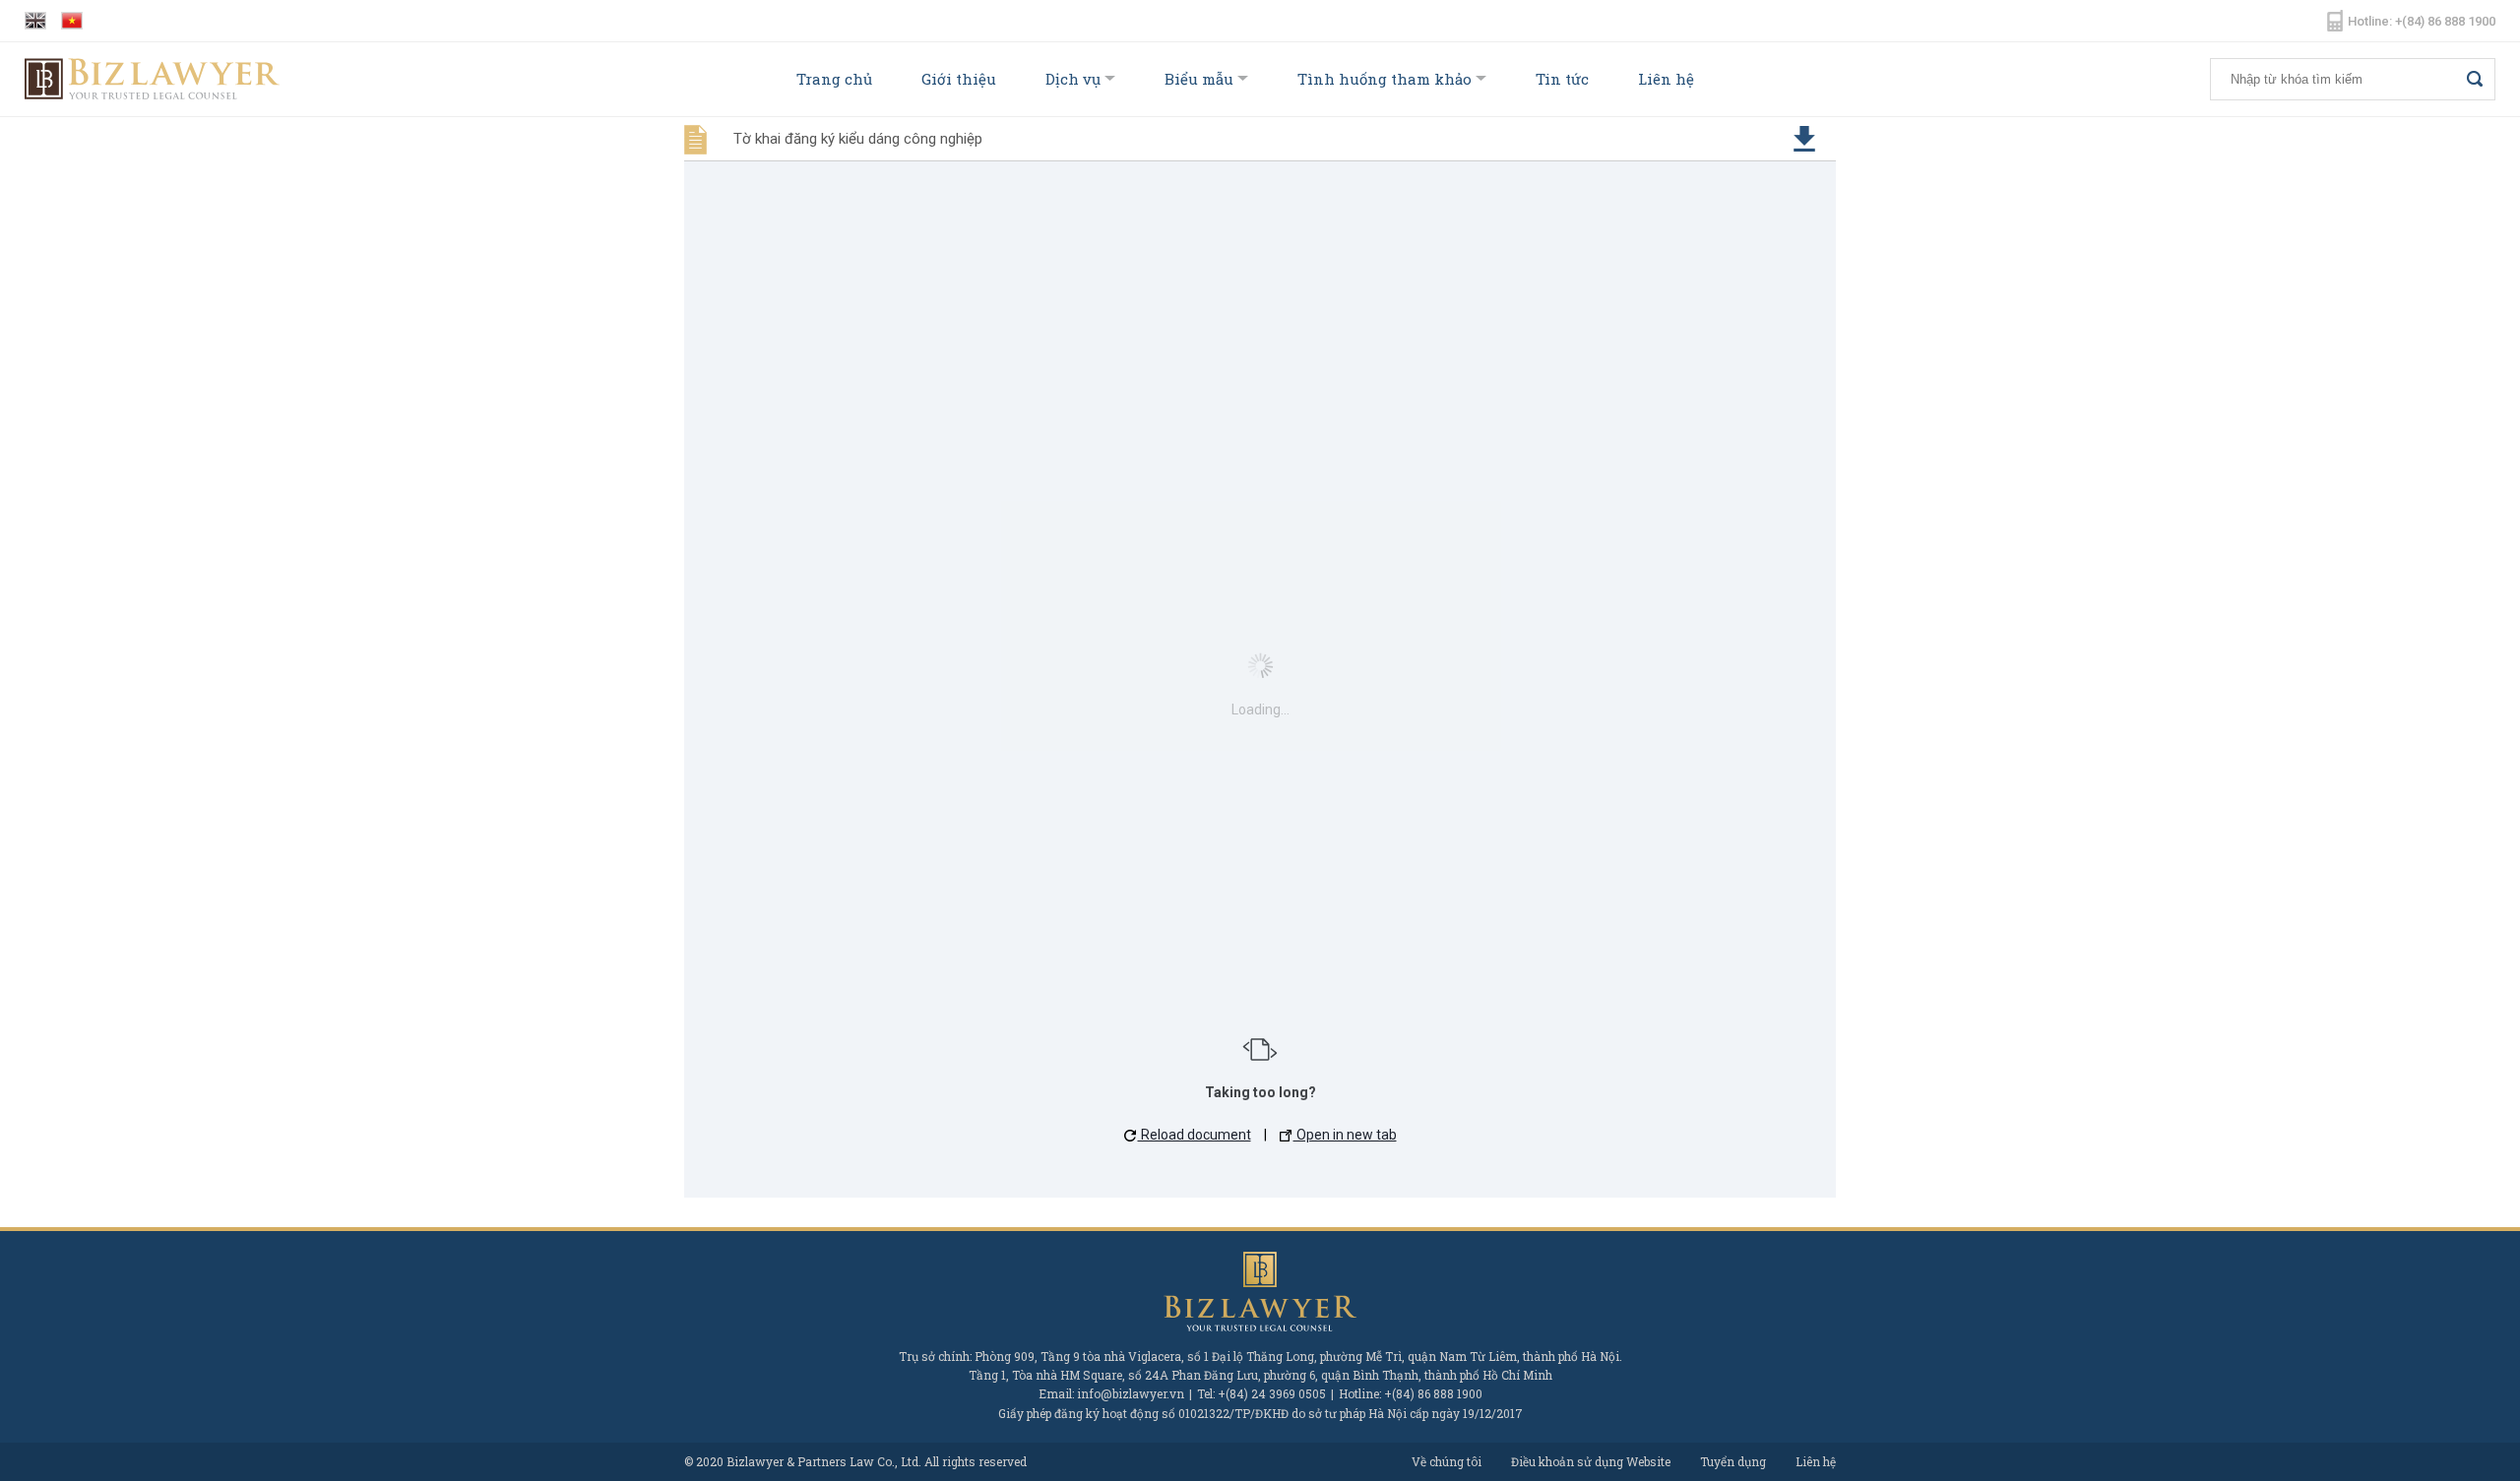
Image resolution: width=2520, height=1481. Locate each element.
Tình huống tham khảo (1385, 79)
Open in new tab (1345, 1135)
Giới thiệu (959, 79)
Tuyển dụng (1733, 1461)
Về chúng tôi (1447, 1461)
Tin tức (1562, 79)
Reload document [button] (1195, 1135)
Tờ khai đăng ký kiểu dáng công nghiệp (858, 139)
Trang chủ (834, 79)
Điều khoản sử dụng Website (1591, 1461)
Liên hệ (1666, 79)
